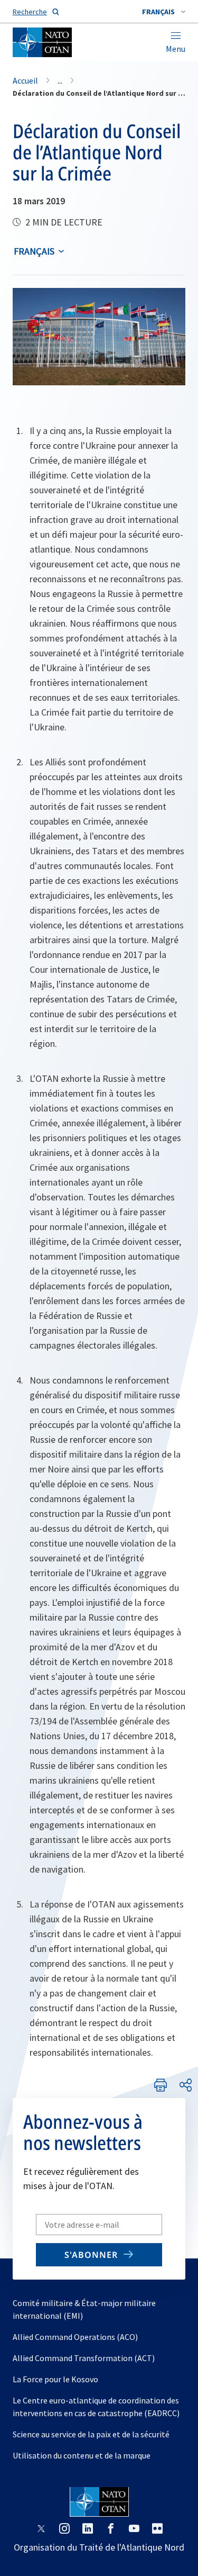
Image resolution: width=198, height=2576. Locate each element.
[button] (164, 12)
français (34, 251)
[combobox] (164, 12)
